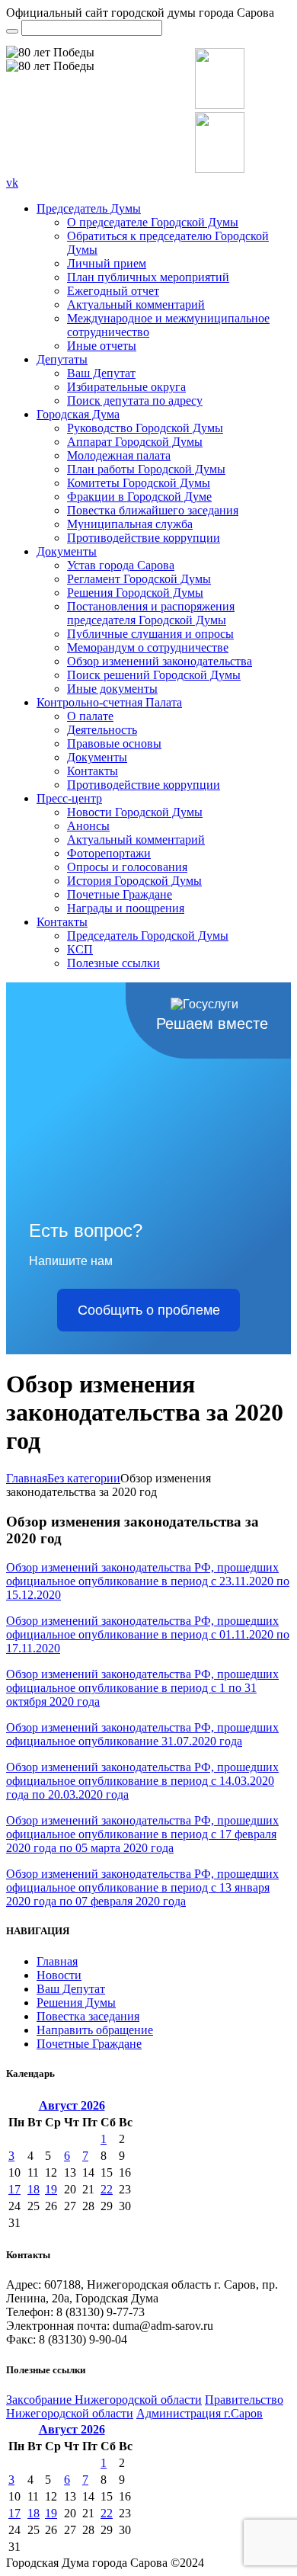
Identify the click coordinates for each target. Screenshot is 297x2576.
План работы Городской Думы (146, 469)
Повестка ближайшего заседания (153, 510)
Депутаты (62, 359)
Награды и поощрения (126, 908)
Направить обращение (95, 2030)
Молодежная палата (119, 455)
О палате (90, 716)
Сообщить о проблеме (149, 1310)
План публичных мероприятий (148, 277)
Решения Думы (76, 2002)
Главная (27, 1478)
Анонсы (88, 826)
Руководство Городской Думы (145, 428)
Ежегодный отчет (113, 291)
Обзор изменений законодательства (160, 661)
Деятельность (102, 730)
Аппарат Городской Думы (135, 442)
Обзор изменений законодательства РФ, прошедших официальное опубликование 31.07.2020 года (142, 1734)
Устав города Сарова (121, 565)
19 (51, 2189)
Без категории (84, 1478)
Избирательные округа (126, 387)
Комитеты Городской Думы (139, 483)
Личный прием (107, 263)
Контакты (93, 771)
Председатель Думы (89, 208)
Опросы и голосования (127, 867)
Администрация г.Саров (200, 2413)
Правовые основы (114, 743)
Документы (67, 551)
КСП (80, 949)
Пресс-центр (69, 798)
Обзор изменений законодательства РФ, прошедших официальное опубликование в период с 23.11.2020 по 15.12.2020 (148, 1581)
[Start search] (12, 31)
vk (12, 183)
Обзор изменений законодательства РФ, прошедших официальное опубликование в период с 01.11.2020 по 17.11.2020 (148, 1634)
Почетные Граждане (120, 894)
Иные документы (112, 689)
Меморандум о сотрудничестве (148, 647)
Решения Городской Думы (135, 593)
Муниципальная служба (130, 524)
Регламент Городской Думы (139, 579)
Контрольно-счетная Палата (109, 702)
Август (72, 2105)
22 (107, 2189)
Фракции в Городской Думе (139, 497)
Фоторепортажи (109, 853)
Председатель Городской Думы (148, 936)
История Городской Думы (134, 881)
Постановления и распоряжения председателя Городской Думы (151, 613)
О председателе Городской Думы (153, 222)
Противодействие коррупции (144, 538)
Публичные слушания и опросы (150, 634)
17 (14, 2189)
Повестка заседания (88, 2016)
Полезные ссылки (113, 963)
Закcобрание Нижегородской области (104, 2400)
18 (34, 2189)
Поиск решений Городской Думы (154, 675)
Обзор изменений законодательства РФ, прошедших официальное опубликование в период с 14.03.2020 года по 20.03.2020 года (142, 1781)
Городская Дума (78, 414)
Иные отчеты (102, 346)
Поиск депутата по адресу (135, 400)
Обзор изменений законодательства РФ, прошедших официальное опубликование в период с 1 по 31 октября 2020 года (142, 1688)
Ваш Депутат (101, 373)
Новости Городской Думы (135, 812)
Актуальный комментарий (136, 304)
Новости (59, 1975)
